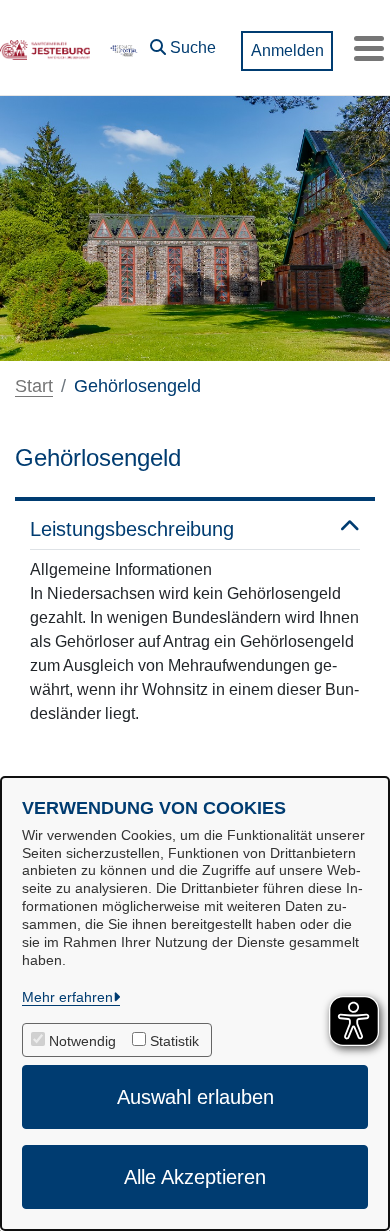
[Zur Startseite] (45, 48)
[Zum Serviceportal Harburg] (123, 48)
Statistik (174, 1041)
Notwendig (82, 1041)
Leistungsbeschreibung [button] (132, 529)
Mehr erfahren (67, 997)
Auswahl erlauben (195, 1097)
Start (34, 386)
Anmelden (287, 50)
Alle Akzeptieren (195, 1177)
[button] (183, 43)
